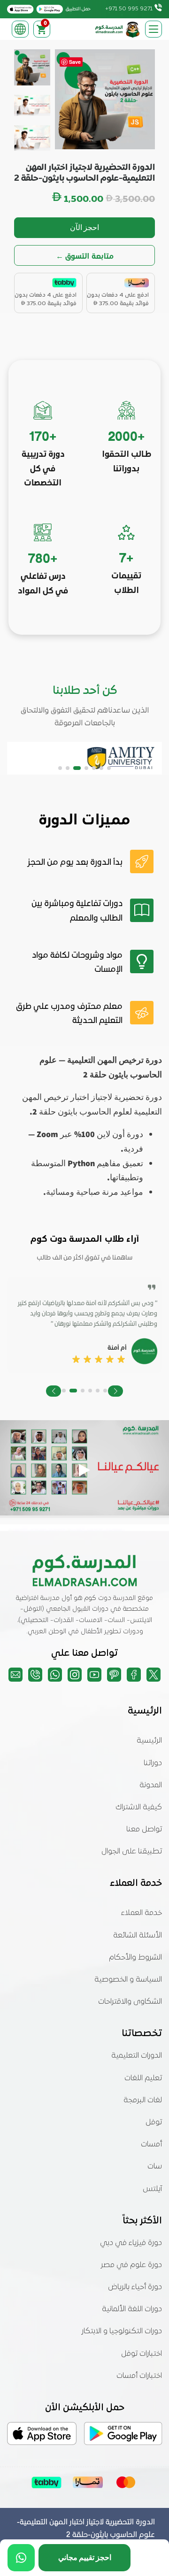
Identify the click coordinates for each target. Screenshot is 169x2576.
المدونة (151, 1785)
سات (155, 2167)
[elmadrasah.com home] (118, 29)
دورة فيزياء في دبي (131, 2243)
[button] (109, 768)
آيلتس (152, 2189)
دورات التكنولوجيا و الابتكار (122, 2331)
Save (75, 62)
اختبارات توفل (142, 2354)
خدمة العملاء (142, 1913)
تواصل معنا (144, 1830)
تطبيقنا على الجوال (132, 1852)
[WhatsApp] (21, 2558)
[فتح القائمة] (154, 29)
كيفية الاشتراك (139, 1807)
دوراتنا (153, 1763)
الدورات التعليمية (137, 2056)
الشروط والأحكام (135, 1958)
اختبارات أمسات (139, 2376)
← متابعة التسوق (85, 256)
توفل (154, 2122)
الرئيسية (149, 1741)
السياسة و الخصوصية (128, 1980)
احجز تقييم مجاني (85, 2557)
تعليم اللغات (143, 2078)
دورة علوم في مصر (131, 2265)
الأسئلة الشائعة (138, 1936)
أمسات (151, 2145)
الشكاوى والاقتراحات (130, 2002)
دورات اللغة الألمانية (132, 2309)
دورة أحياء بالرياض (135, 2287)
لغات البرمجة (143, 2100)
